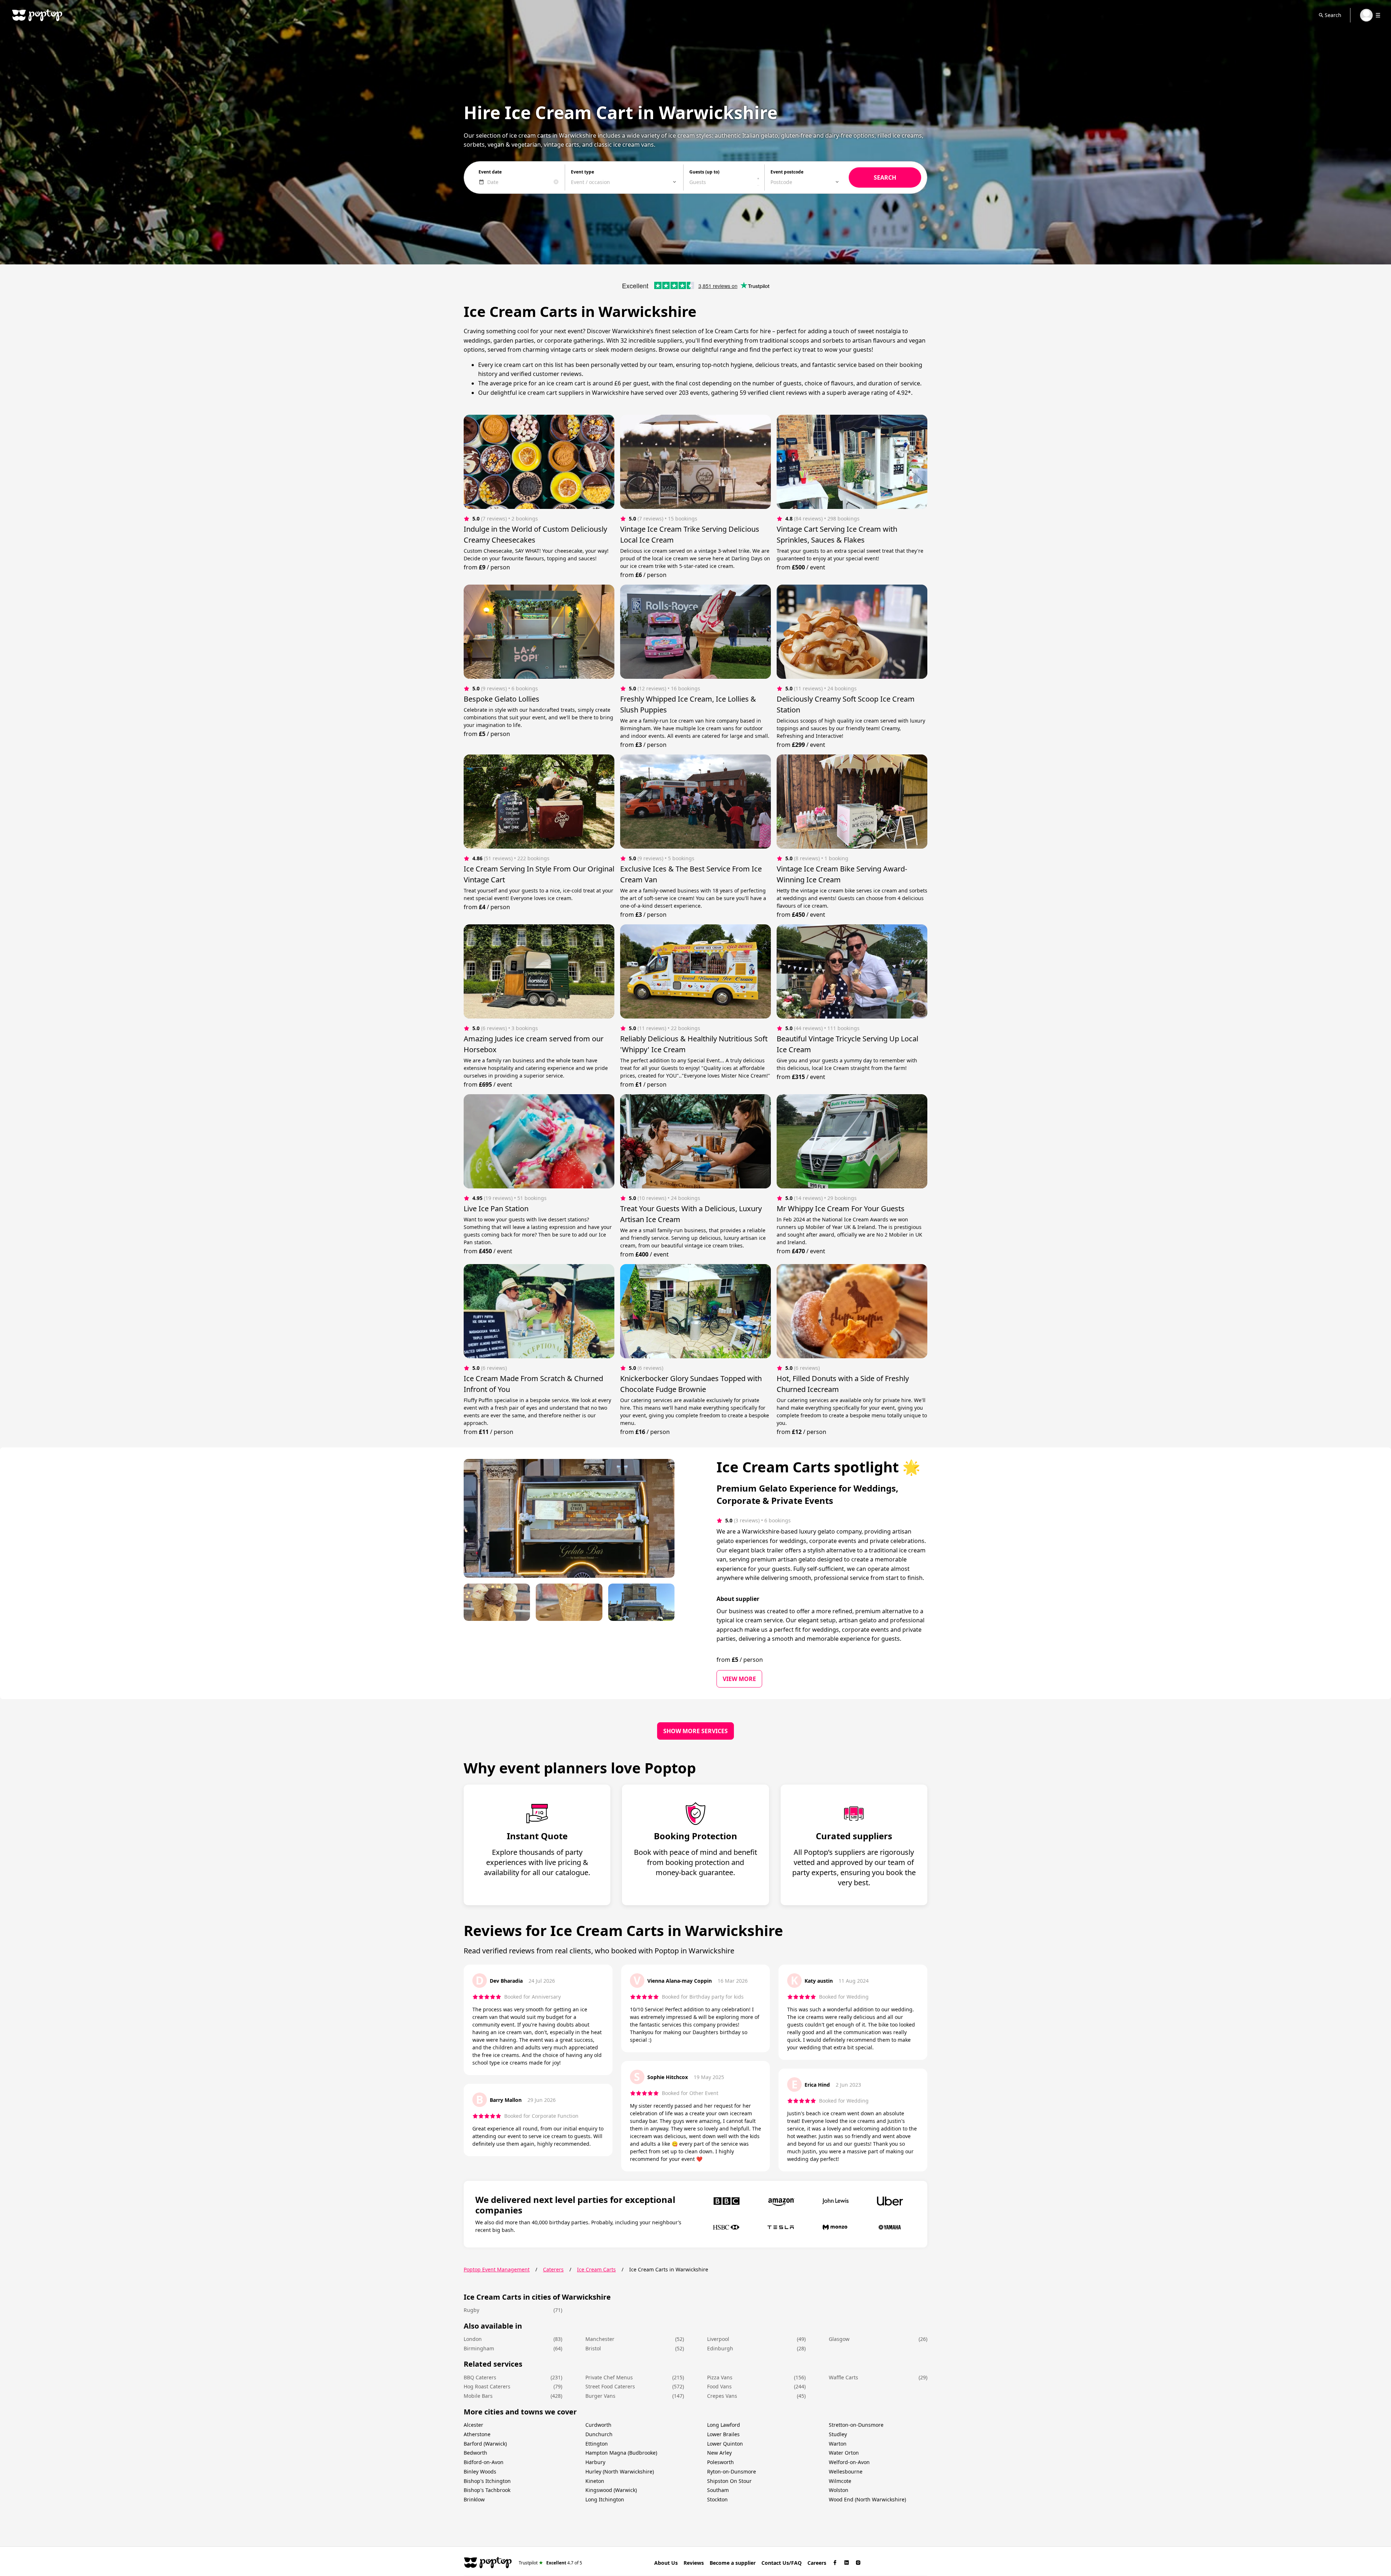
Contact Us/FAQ (782, 2563)
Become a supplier (733, 2563)
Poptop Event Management (497, 2269)
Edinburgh (720, 2348)
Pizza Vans (720, 2377)
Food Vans (719, 2386)
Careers (817, 2563)
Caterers (553, 2269)
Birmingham (479, 2348)
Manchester (600, 2339)
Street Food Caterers (610, 2386)
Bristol (593, 2348)
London (473, 2339)
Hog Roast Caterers (487, 2386)
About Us (666, 2563)
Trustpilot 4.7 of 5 (550, 2562)
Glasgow (839, 2339)
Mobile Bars (478, 2396)
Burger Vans (600, 2396)
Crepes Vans (722, 2396)
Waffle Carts (843, 2377)
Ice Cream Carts (596, 2269)
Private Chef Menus (609, 2377)
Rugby (471, 2310)
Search (1333, 15)
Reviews (694, 2563)
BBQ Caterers (480, 2377)
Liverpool (718, 2339)
